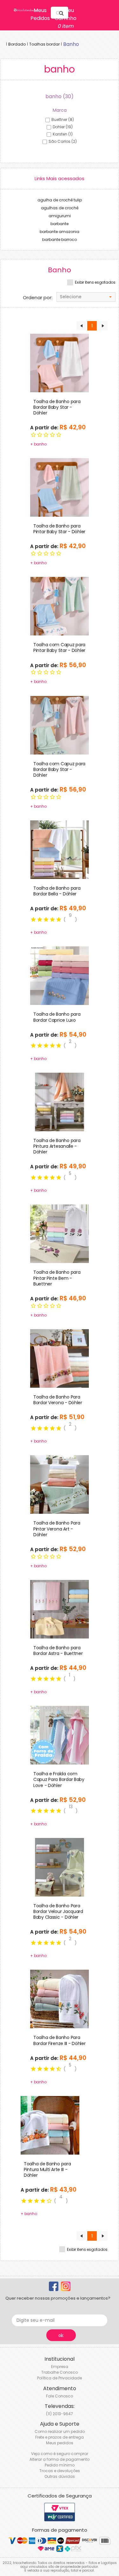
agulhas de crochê (60, 208)
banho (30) (60, 96)
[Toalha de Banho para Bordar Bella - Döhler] (60, 849)
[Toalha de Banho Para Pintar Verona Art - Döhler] (60, 1484)
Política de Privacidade (60, 2378)
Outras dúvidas (60, 2476)
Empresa (60, 2367)
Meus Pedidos (40, 14)
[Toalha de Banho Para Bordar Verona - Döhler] (60, 1358)
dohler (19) (63, 127)
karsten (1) (63, 134)
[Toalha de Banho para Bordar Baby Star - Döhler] (60, 363)
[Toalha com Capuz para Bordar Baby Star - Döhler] (60, 725)
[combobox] (86, 297)
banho (71, 44)
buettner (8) (63, 120)
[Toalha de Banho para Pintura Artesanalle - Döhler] (60, 1102)
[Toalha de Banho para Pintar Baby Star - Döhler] (60, 487)
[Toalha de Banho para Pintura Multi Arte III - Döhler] (50, 2125)
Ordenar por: (38, 298)
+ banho (38, 444)
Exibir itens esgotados (95, 282)
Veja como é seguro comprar (60, 2454)
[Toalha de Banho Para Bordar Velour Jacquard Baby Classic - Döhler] (60, 1867)
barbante (60, 224)
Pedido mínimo (60, 2465)
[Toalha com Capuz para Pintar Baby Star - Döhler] (60, 606)
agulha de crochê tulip (60, 200)
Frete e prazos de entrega (60, 2437)
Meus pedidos (60, 2443)
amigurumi (60, 216)
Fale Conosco (60, 2396)
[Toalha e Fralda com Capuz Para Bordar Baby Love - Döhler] (60, 1735)
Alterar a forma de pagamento (60, 2459)
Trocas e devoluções (60, 2471)
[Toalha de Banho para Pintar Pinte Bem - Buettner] (60, 1234)
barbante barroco (60, 240)
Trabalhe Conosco (60, 2372)
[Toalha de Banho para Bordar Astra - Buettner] (60, 1609)
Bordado (17, 44)
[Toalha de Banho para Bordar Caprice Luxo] (60, 975)
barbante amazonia (60, 232)
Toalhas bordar (44, 44)
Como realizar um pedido (60, 2431)
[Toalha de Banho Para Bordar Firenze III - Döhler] (60, 1999)
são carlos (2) (63, 141)
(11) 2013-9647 (60, 2414)
